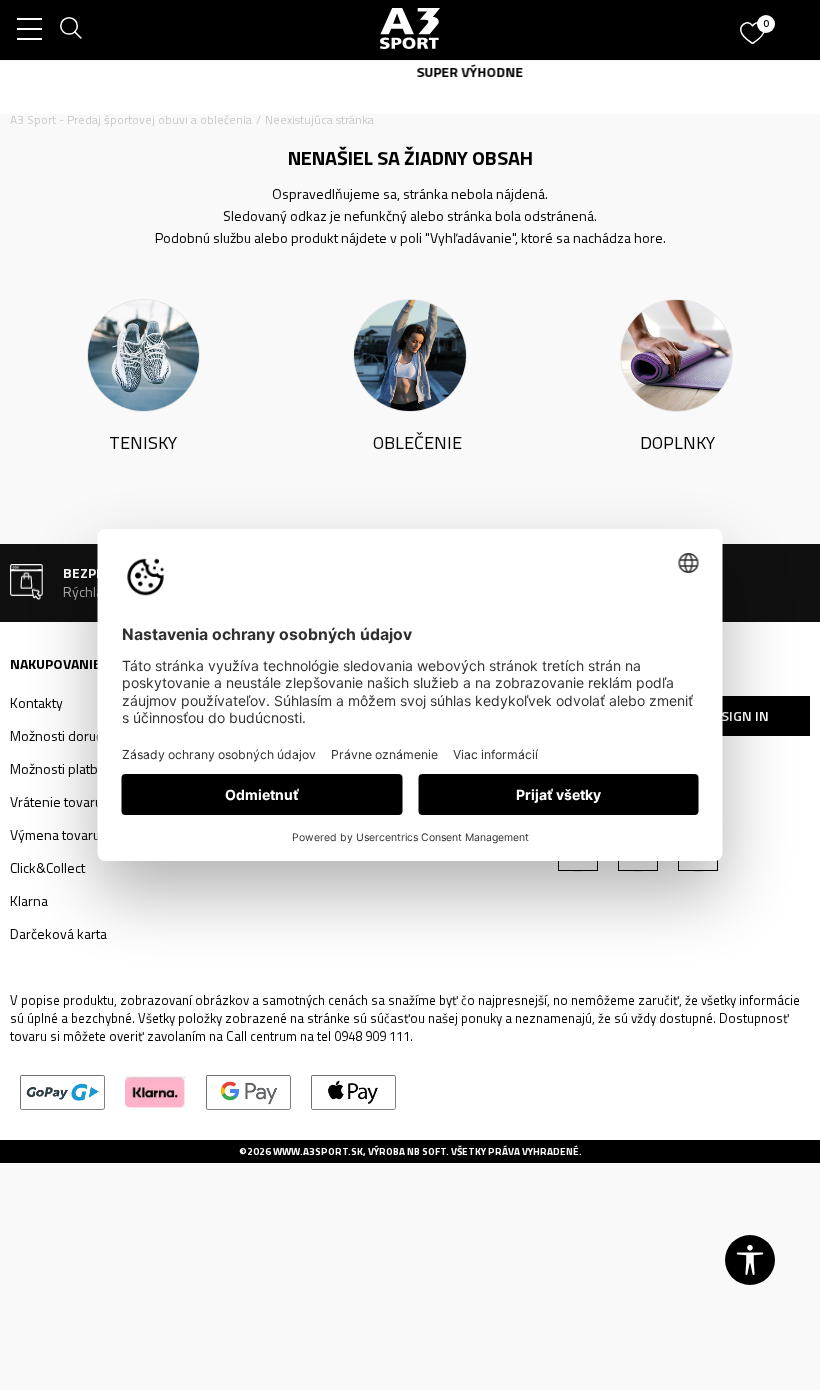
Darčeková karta (58, 933)
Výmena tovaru (55, 834)
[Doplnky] (676, 353)
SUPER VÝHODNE (410, 71)
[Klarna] (155, 1091)
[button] (750, 1260)
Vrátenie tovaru (56, 801)
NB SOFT (426, 1151)
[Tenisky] (143, 353)
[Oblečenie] (409, 353)
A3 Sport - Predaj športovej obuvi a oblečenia (131, 119)
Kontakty (36, 702)
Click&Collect (47, 867)
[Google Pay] (248, 1091)
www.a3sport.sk (318, 1151)
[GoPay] (62, 1091)
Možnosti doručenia (69, 735)
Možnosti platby (57, 768)
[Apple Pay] (353, 1091)
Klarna (29, 900)
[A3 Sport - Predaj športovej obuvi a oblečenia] (409, 28)
